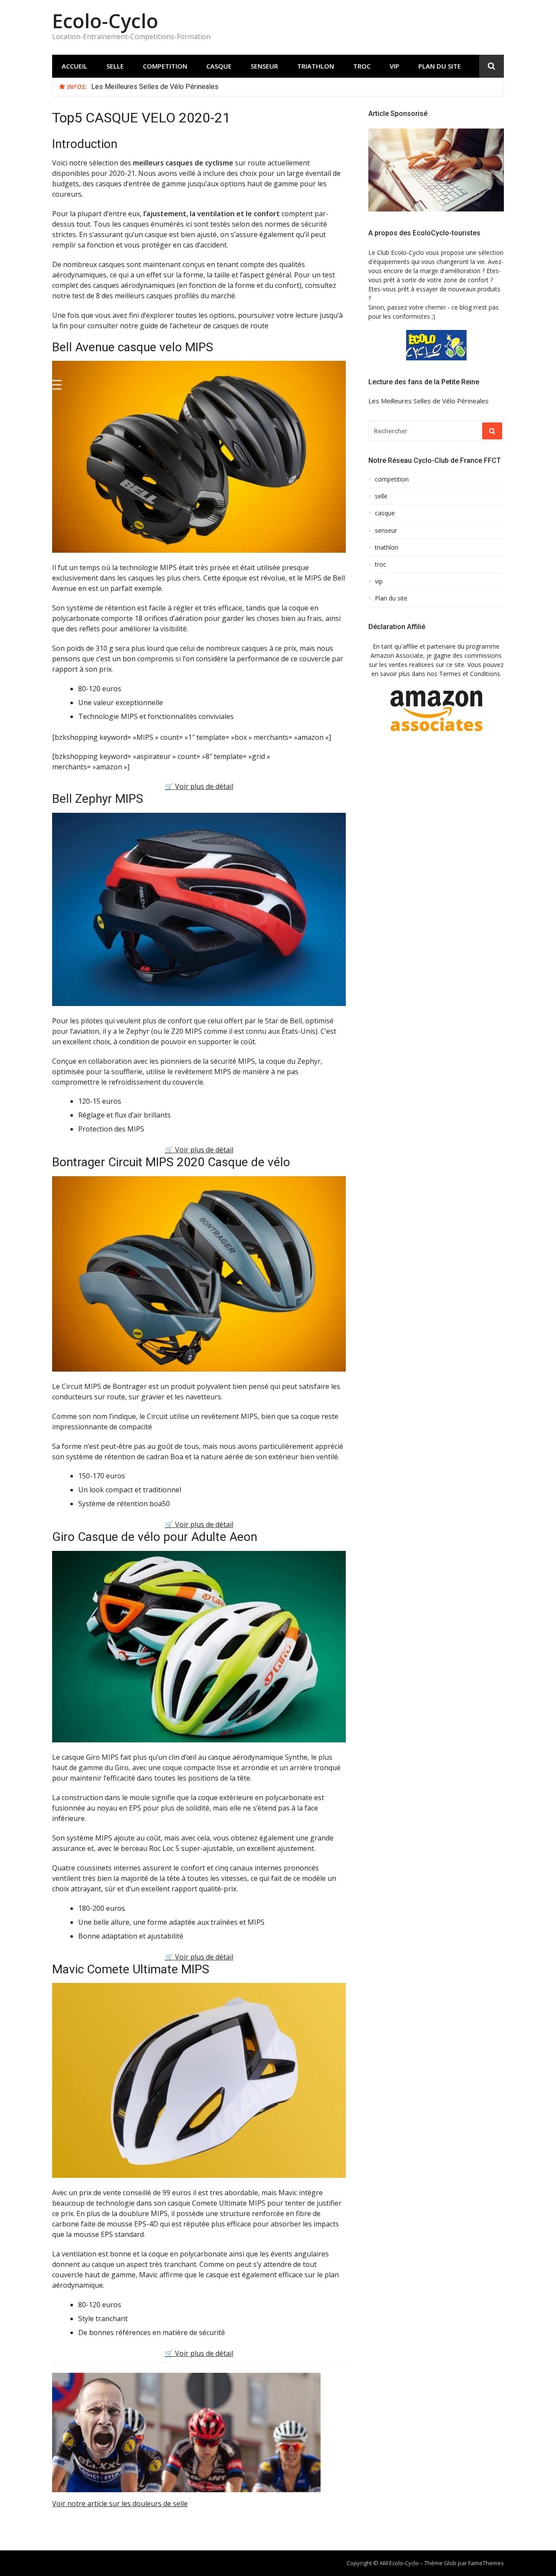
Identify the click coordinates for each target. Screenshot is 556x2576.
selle (115, 66)
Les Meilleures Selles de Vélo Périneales (155, 87)
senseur (264, 66)
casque (219, 66)
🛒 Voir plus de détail (199, 786)
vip (394, 66)
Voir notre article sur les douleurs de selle (120, 2503)
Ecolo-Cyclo (105, 21)
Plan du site (440, 66)
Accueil (74, 66)
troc (362, 66)
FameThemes (486, 2563)
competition (165, 66)
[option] (294, 87)
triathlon (316, 66)
